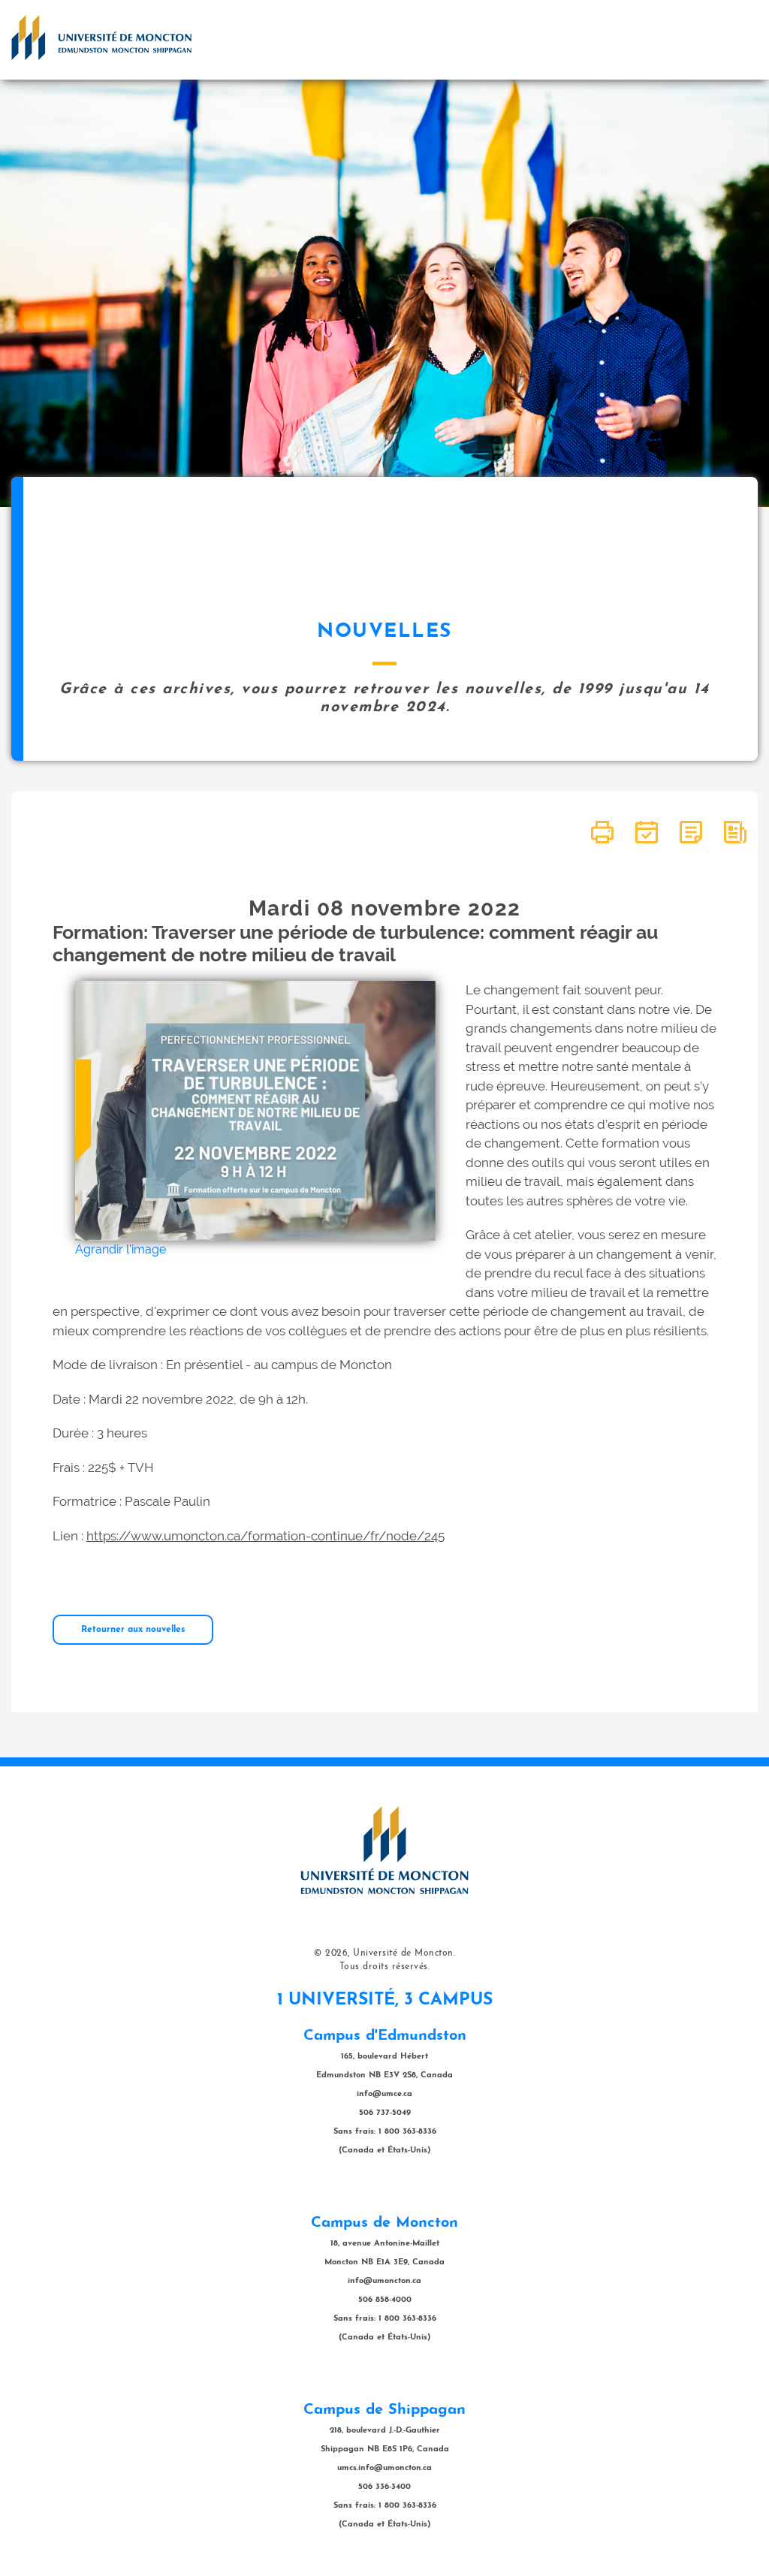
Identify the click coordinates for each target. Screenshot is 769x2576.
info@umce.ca (384, 2094)
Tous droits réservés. (385, 1967)
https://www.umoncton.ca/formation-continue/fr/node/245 (265, 1536)
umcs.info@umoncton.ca (384, 2468)
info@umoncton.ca (384, 2281)
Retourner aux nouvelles (133, 1630)
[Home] (101, 38)
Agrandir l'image (121, 1249)
